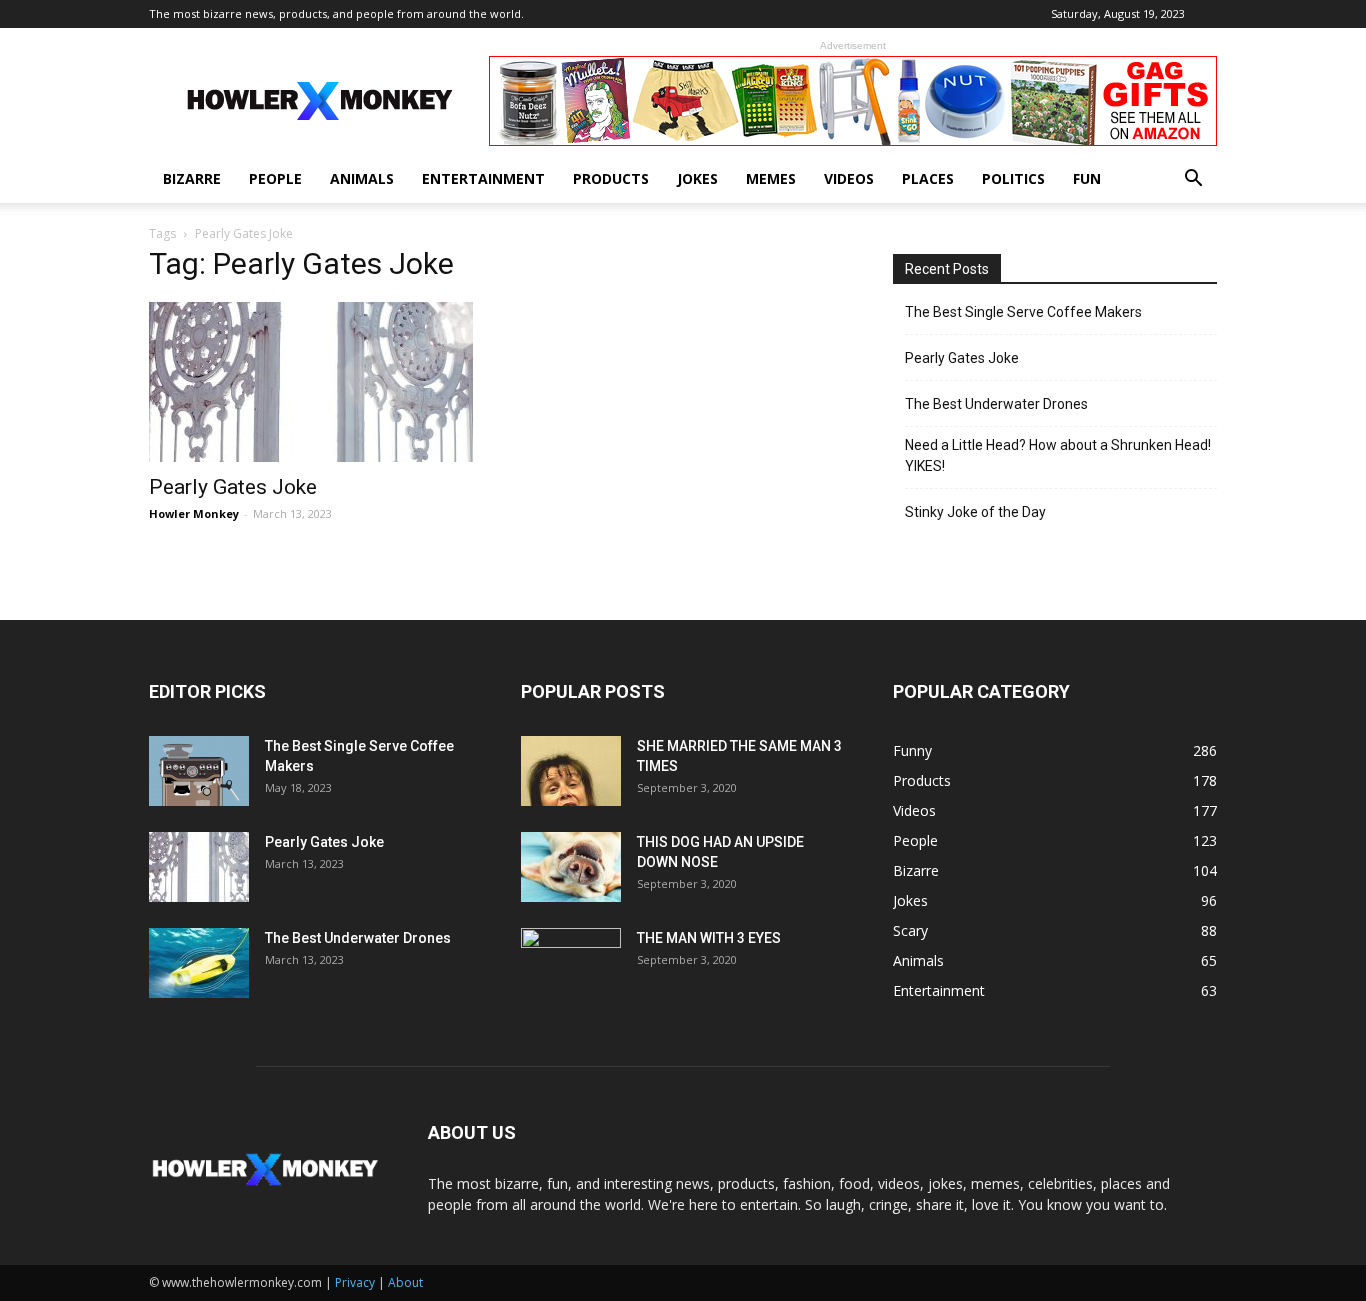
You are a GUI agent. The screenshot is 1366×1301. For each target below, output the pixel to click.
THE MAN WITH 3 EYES (709, 938)
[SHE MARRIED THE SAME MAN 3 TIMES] (571, 771)
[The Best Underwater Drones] (199, 963)
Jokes (697, 178)
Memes (771, 178)
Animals (362, 178)
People (275, 178)
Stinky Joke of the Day (975, 512)
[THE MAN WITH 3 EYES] (571, 963)
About (405, 1282)
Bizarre (192, 178)
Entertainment (483, 178)
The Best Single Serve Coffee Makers (1023, 312)
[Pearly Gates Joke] (311, 382)
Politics (1013, 178)
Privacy (355, 1282)
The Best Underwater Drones (996, 404)
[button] (1193, 180)
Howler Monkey (194, 513)
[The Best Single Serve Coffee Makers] (199, 771)
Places (928, 178)
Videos (849, 178)
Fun (1087, 178)
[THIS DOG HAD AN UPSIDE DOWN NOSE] (571, 867)
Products (611, 178)
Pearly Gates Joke (233, 487)
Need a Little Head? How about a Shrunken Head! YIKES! (1058, 455)
